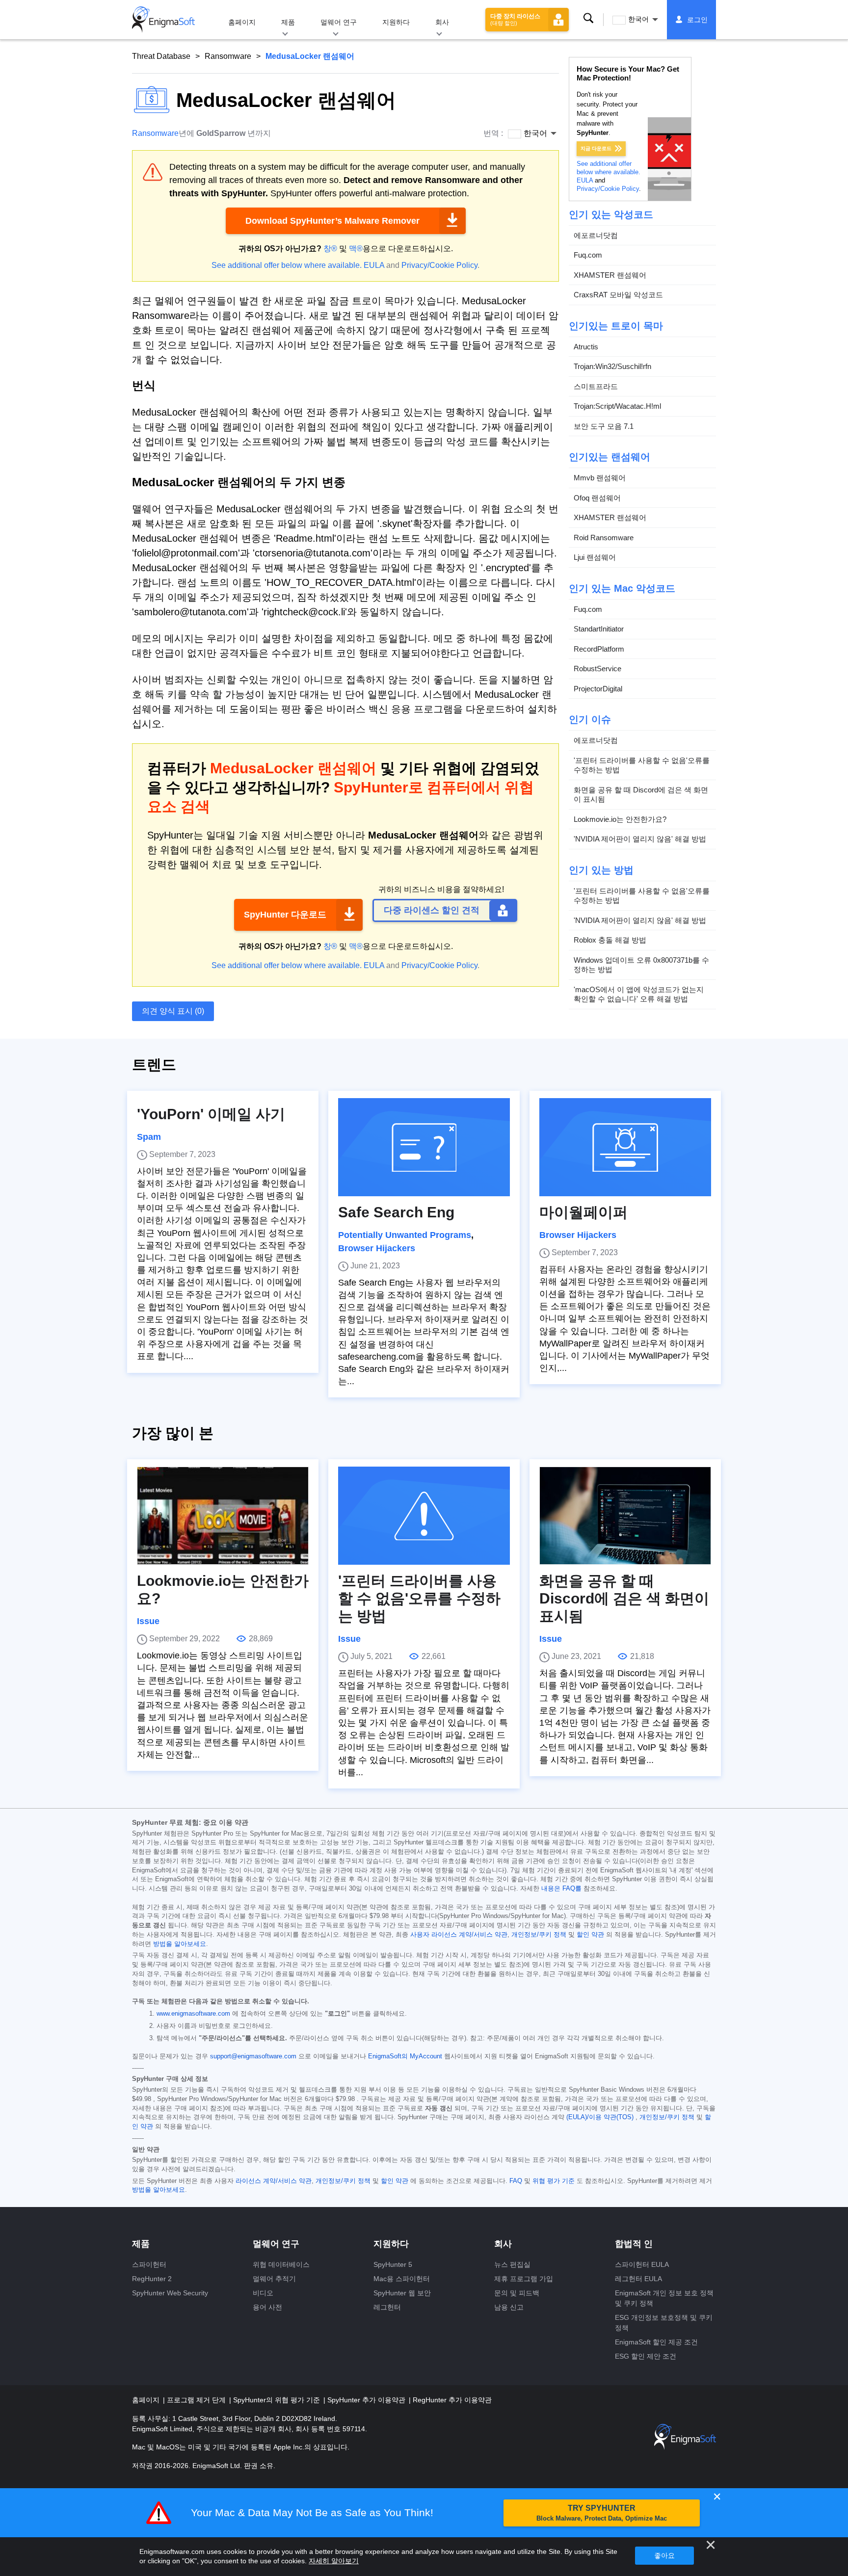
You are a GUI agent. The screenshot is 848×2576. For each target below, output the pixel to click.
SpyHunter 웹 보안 (402, 2293)
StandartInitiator (599, 629)
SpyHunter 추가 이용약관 (367, 2400)
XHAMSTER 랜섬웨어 (610, 275)
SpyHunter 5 (393, 2264)
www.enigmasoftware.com (193, 2014)
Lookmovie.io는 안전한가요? (620, 819)
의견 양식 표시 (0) (173, 1011)
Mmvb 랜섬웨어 (600, 478)
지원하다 (396, 22)
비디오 (263, 2293)
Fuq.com (588, 255)
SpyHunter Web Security (170, 2293)
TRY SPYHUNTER (602, 2513)
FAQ (516, 2181)
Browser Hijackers (377, 1248)
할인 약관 (590, 1935)
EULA (374, 265)
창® (330, 249)
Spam (149, 1137)
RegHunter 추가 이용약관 (452, 2400)
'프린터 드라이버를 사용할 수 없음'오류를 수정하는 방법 (642, 765)
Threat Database (161, 56)
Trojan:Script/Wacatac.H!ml (617, 406)
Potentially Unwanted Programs (405, 1235)
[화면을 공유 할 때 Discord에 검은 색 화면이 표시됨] (625, 1516)
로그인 (697, 20)
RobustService (597, 669)
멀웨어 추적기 (274, 2279)
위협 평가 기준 (554, 2181)
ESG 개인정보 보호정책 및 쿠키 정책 (664, 2323)
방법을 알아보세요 (180, 1944)
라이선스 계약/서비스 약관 (274, 2181)
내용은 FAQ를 (561, 1889)
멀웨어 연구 (339, 22)
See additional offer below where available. (287, 265)
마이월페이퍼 (583, 1212)
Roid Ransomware (604, 538)
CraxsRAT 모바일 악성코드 (618, 295)
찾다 (588, 19)
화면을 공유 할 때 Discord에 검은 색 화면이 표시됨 (641, 795)
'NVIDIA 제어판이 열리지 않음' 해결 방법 (640, 839)
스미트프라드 (596, 386)
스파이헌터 (149, 2264)
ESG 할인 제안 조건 (646, 2356)
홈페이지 (242, 22)
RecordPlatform (599, 649)
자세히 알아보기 (334, 2561)
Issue (148, 1621)
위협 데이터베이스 (281, 2264)
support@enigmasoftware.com (253, 2056)
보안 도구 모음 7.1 (604, 426)
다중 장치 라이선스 (515, 19)
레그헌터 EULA (638, 2279)
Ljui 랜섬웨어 (595, 557)
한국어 (638, 19)
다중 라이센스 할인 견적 (432, 910)
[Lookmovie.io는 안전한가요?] (223, 1516)
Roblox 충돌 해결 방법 (610, 940)
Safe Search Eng (396, 1212)
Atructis (586, 347)
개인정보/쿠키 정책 (539, 1935)
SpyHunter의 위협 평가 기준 (278, 2400)
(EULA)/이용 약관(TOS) (600, 2117)
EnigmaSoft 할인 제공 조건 (656, 2342)
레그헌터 (387, 2307)
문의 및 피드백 (517, 2293)
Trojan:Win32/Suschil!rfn (612, 366)
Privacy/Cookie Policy (439, 265)
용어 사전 (267, 2307)
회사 (442, 22)
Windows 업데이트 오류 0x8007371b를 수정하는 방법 (641, 965)
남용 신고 (509, 2307)
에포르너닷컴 (596, 235)
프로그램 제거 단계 (197, 2400)
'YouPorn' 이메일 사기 (211, 1114)
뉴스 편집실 (512, 2264)
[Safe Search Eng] (424, 1147)
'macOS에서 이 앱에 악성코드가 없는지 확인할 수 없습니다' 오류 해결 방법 (639, 994)
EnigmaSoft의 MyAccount (405, 2056)
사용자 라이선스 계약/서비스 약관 (459, 1935)
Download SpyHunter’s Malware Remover (332, 221)
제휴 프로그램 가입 (524, 2279)
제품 (288, 22)
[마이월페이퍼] (625, 1147)
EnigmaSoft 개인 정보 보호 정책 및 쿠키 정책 (664, 2298)
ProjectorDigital (598, 689)
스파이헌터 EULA (642, 2264)
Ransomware (228, 56)
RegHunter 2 (152, 2279)
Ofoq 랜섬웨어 (597, 498)
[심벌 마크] (163, 20)
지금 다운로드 (596, 148)
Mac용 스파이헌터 (402, 2279)
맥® (356, 249)
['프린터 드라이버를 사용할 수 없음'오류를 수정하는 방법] (424, 1516)
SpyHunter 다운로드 (285, 915)
